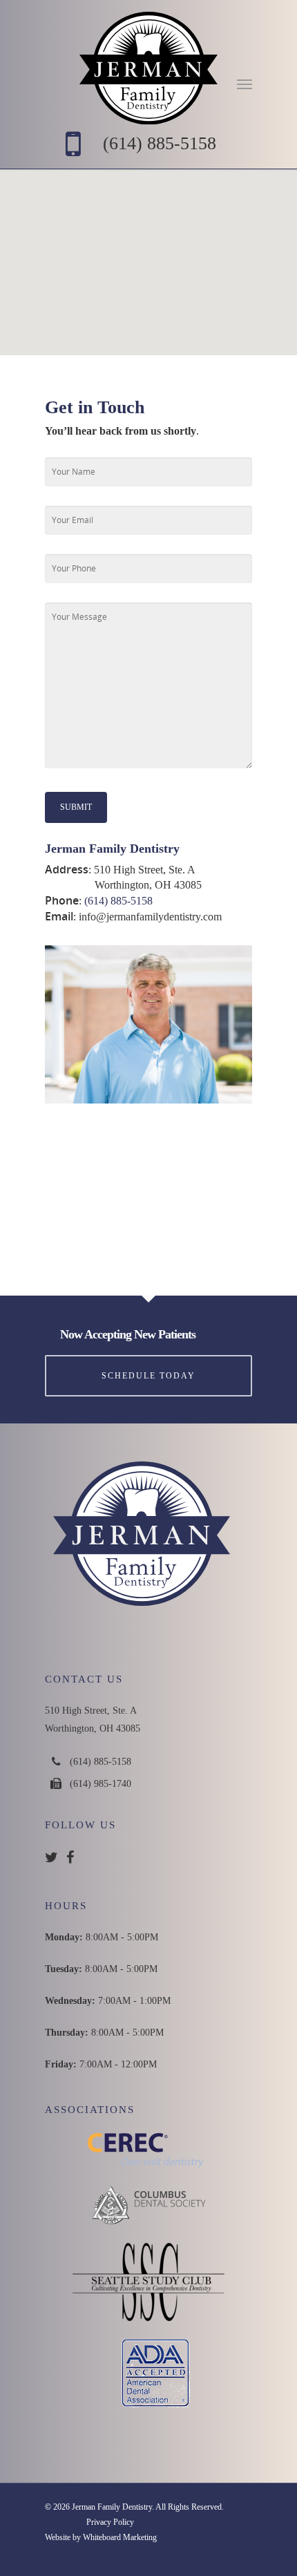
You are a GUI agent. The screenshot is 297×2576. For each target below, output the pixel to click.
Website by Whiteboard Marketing (101, 2537)
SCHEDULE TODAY (148, 1376)
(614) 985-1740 (100, 1784)
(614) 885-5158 (160, 143)
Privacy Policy (110, 2522)
